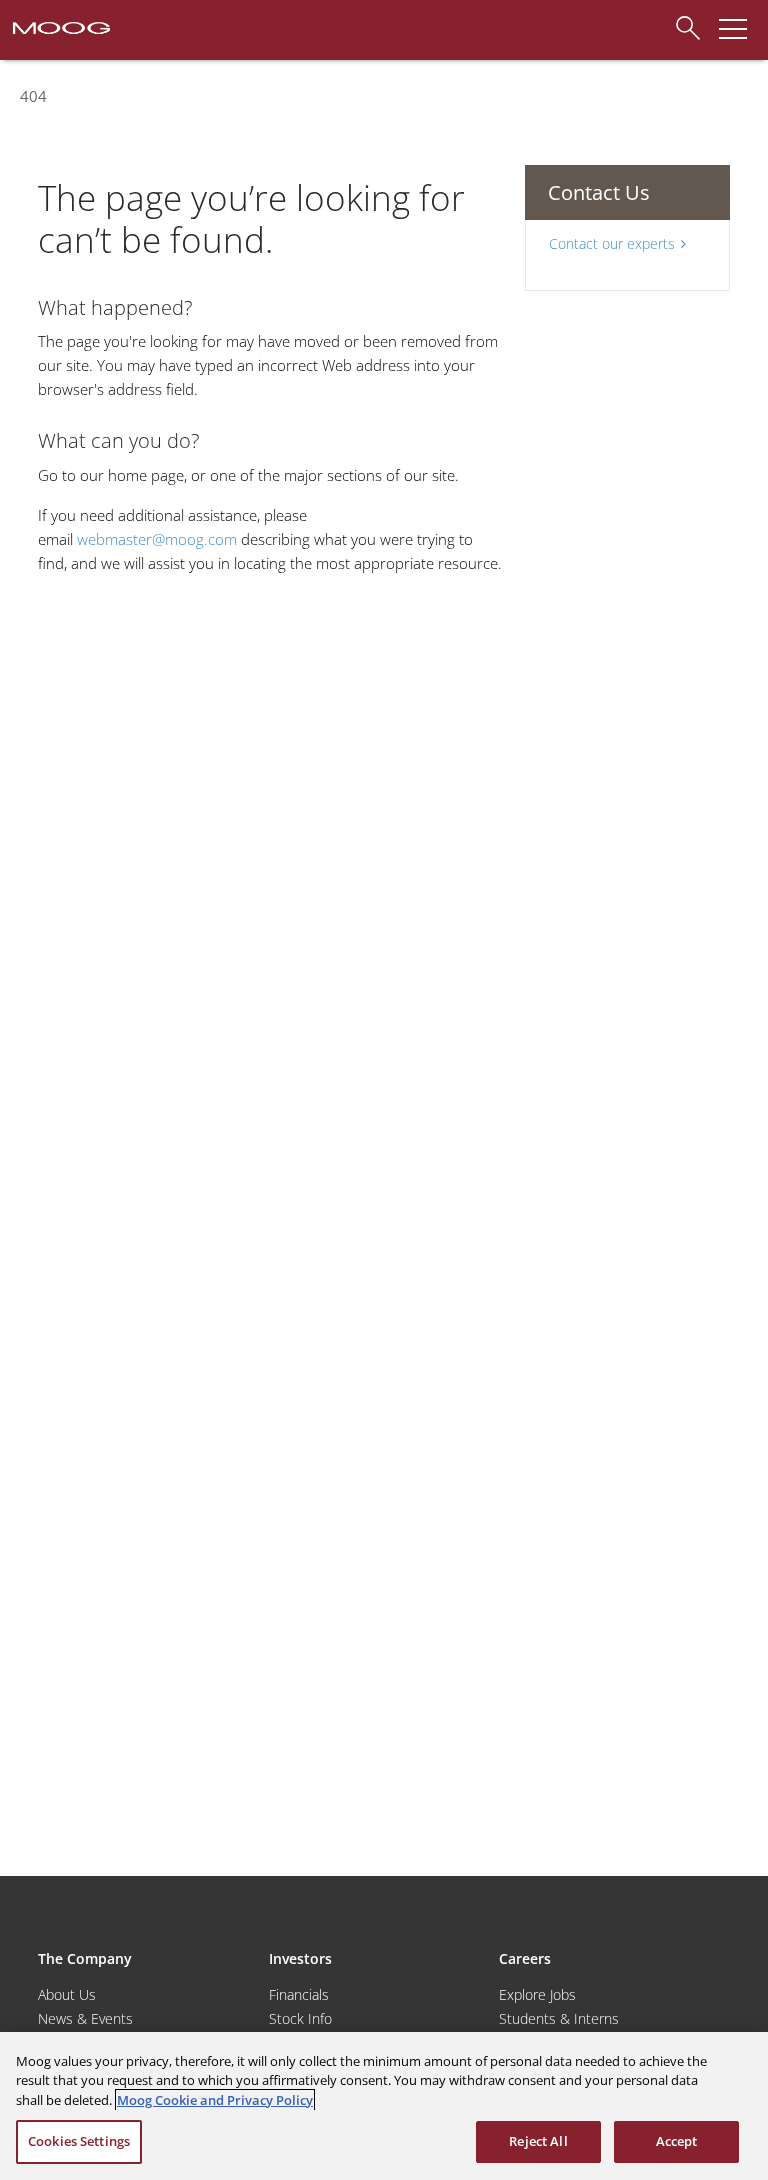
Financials (299, 1994)
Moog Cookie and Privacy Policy (215, 2100)
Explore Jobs (537, 1994)
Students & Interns (559, 2018)
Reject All (538, 2141)
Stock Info (300, 2018)
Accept (677, 2141)
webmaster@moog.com (157, 539)
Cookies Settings (79, 2141)
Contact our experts (612, 243)
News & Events (85, 2018)
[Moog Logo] (60, 26)
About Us (67, 1994)
